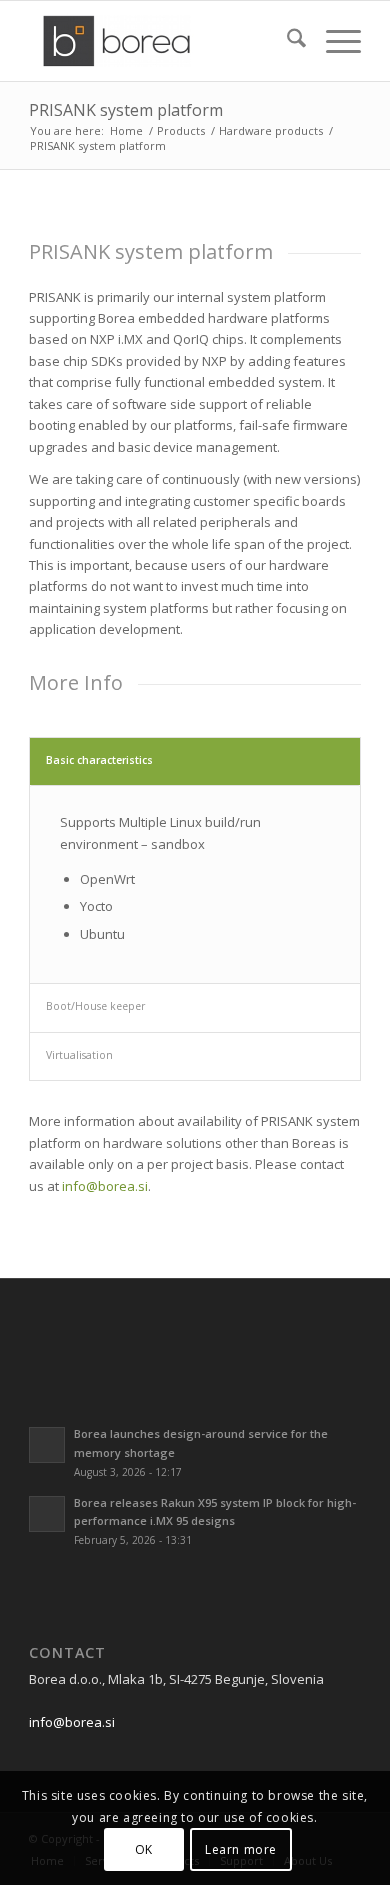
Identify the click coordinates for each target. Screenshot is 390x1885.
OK (144, 1849)
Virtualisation (79, 1055)
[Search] (286, 41)
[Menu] (333, 41)
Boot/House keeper (95, 1006)
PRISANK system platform (126, 110)
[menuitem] (286, 41)
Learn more (241, 1849)
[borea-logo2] (161, 41)
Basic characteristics (99, 760)
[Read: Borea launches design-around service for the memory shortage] (47, 1445)
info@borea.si (105, 1186)
